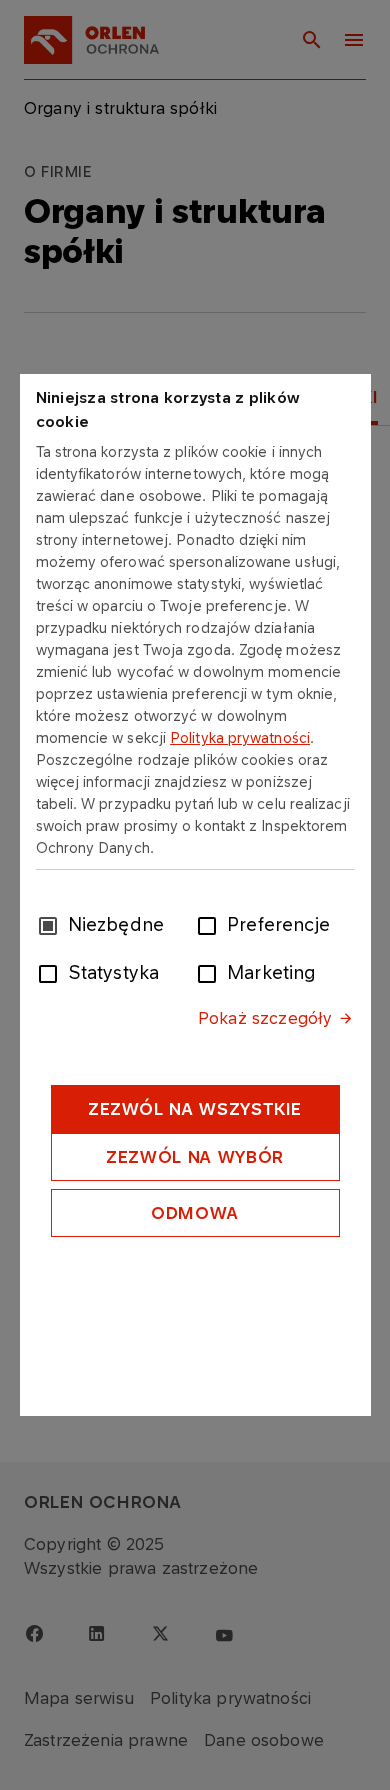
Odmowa (195, 1213)
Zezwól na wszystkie (195, 1109)
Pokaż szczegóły (265, 1018)
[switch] (211, 924)
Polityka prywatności (240, 737)
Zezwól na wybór (195, 1157)
